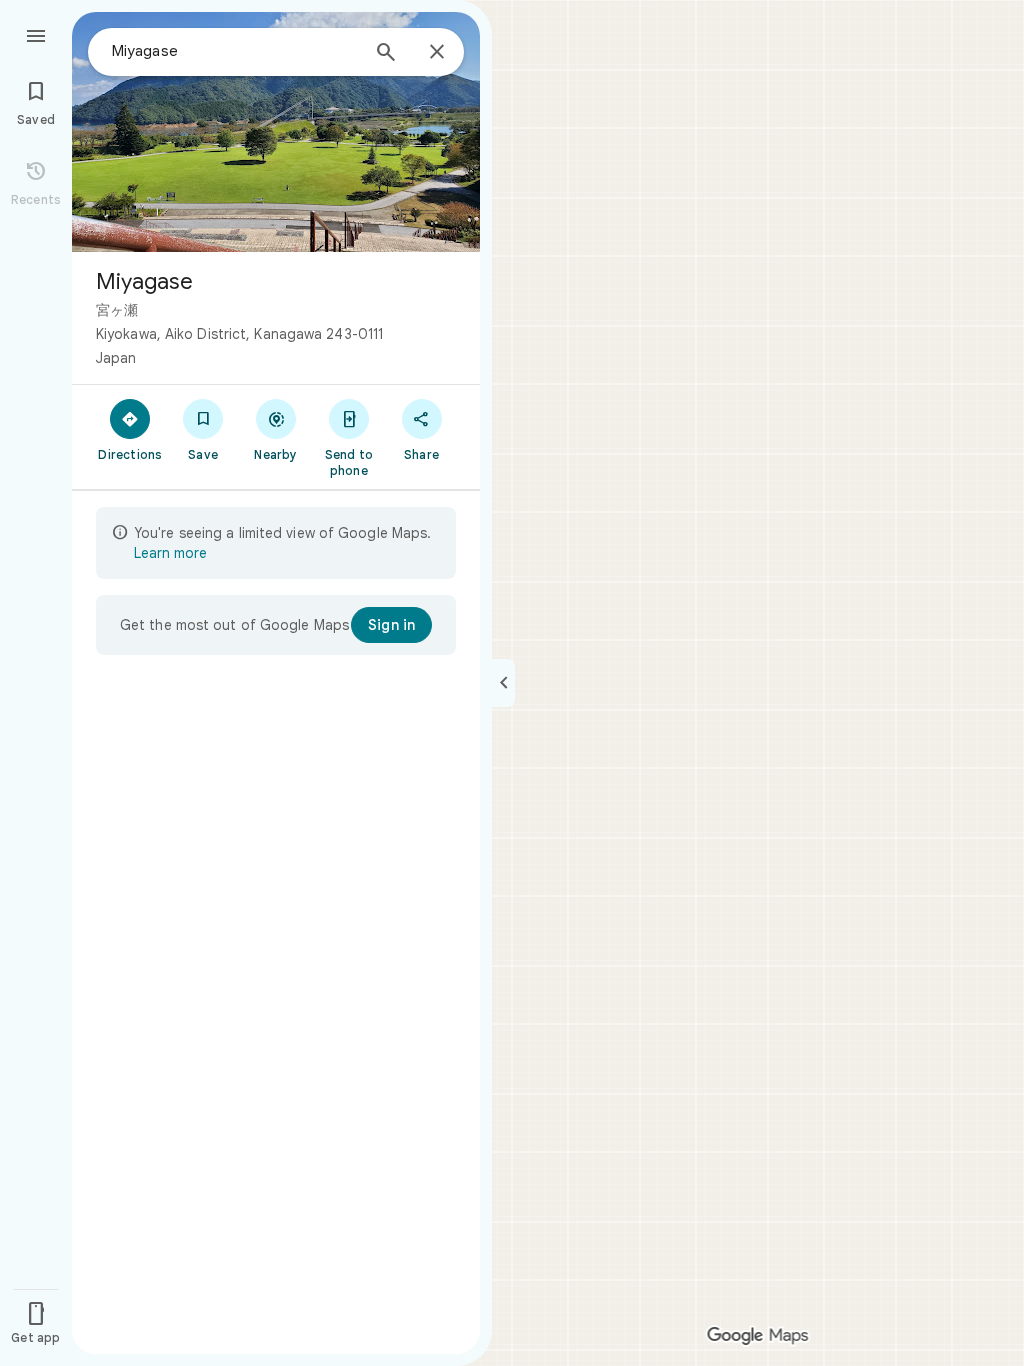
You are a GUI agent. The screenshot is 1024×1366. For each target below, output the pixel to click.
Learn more (170, 553)
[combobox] (235, 51)
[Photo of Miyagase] (276, 132)
